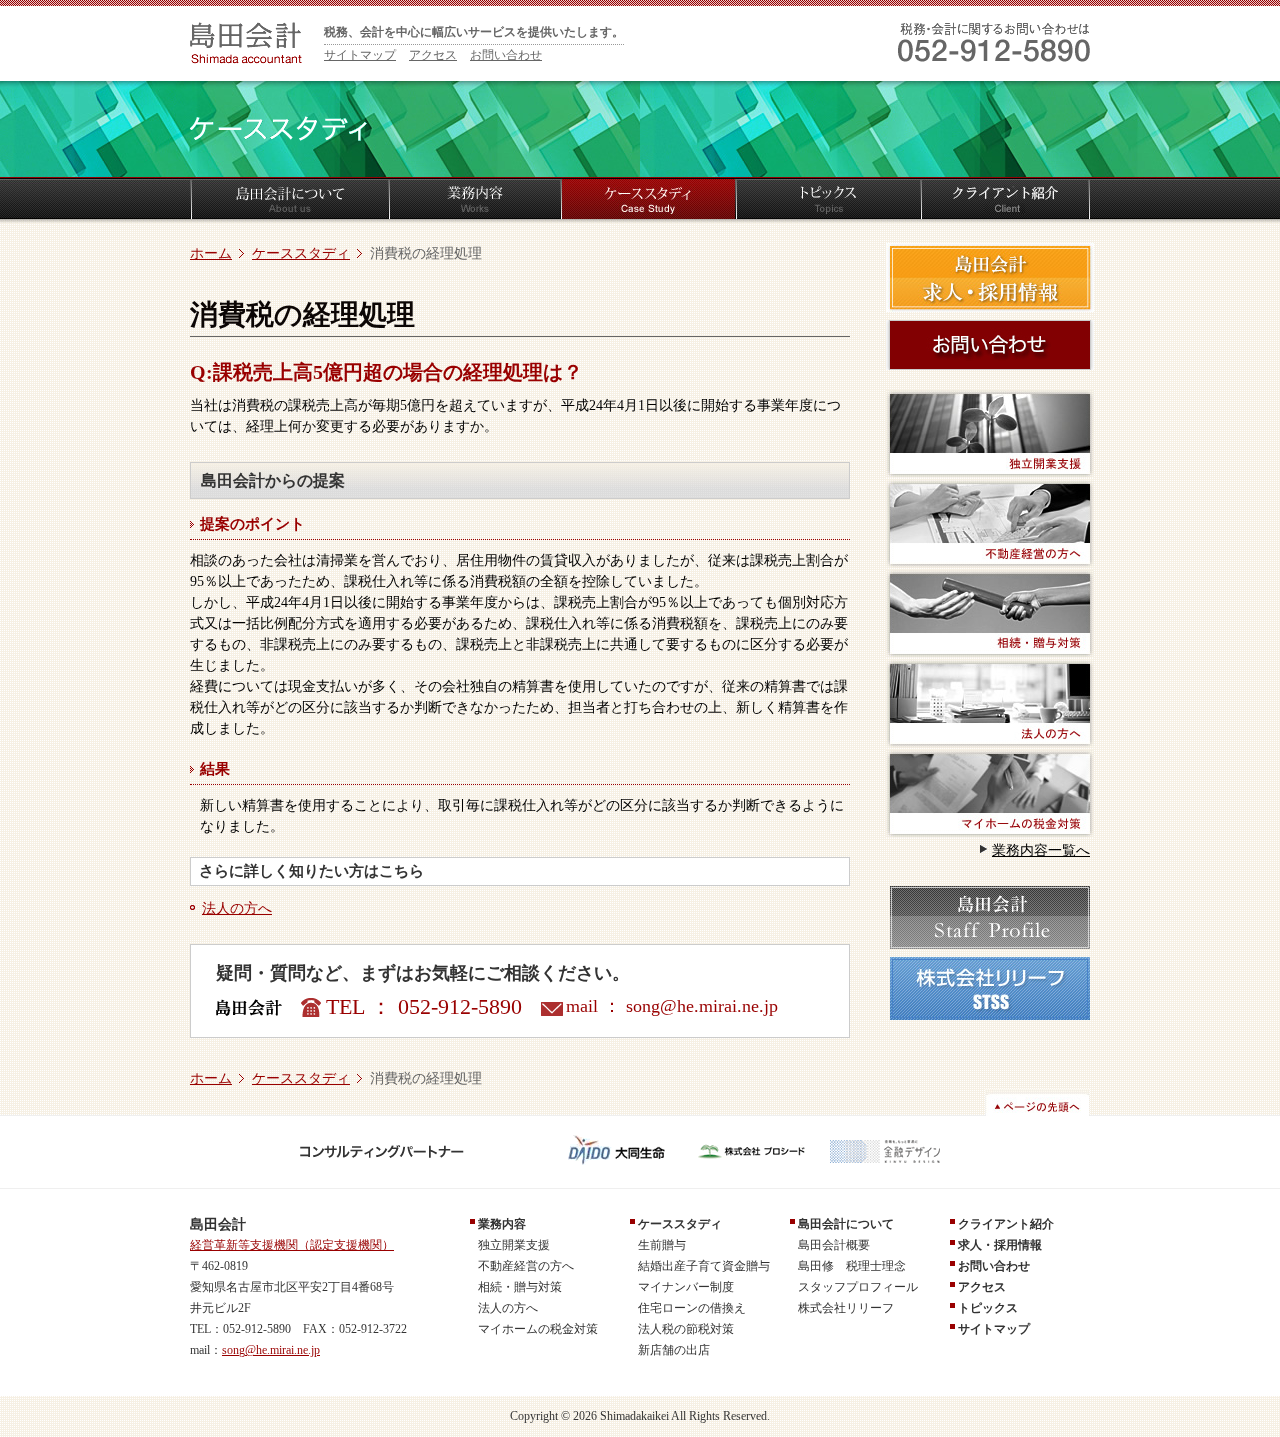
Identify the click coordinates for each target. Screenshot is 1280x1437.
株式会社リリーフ (846, 1308)
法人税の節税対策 (686, 1329)
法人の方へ (237, 908)
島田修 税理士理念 (852, 1266)
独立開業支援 (514, 1245)
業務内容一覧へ (1041, 850)
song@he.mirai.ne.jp (702, 1006)
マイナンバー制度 (686, 1287)
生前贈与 (662, 1245)
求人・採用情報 (1000, 1245)
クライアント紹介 (1006, 1224)
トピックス (988, 1308)
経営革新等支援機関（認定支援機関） (292, 1245)
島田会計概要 (834, 1245)
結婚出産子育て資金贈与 (704, 1266)
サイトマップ (360, 55)
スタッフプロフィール (858, 1287)
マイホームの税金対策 (538, 1329)
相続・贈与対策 (520, 1287)
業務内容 (502, 1224)
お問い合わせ (506, 55)
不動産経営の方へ (526, 1266)
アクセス (433, 55)
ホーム (211, 253)
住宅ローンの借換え (692, 1308)
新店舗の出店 (674, 1350)
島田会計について (846, 1224)
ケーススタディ (301, 253)
